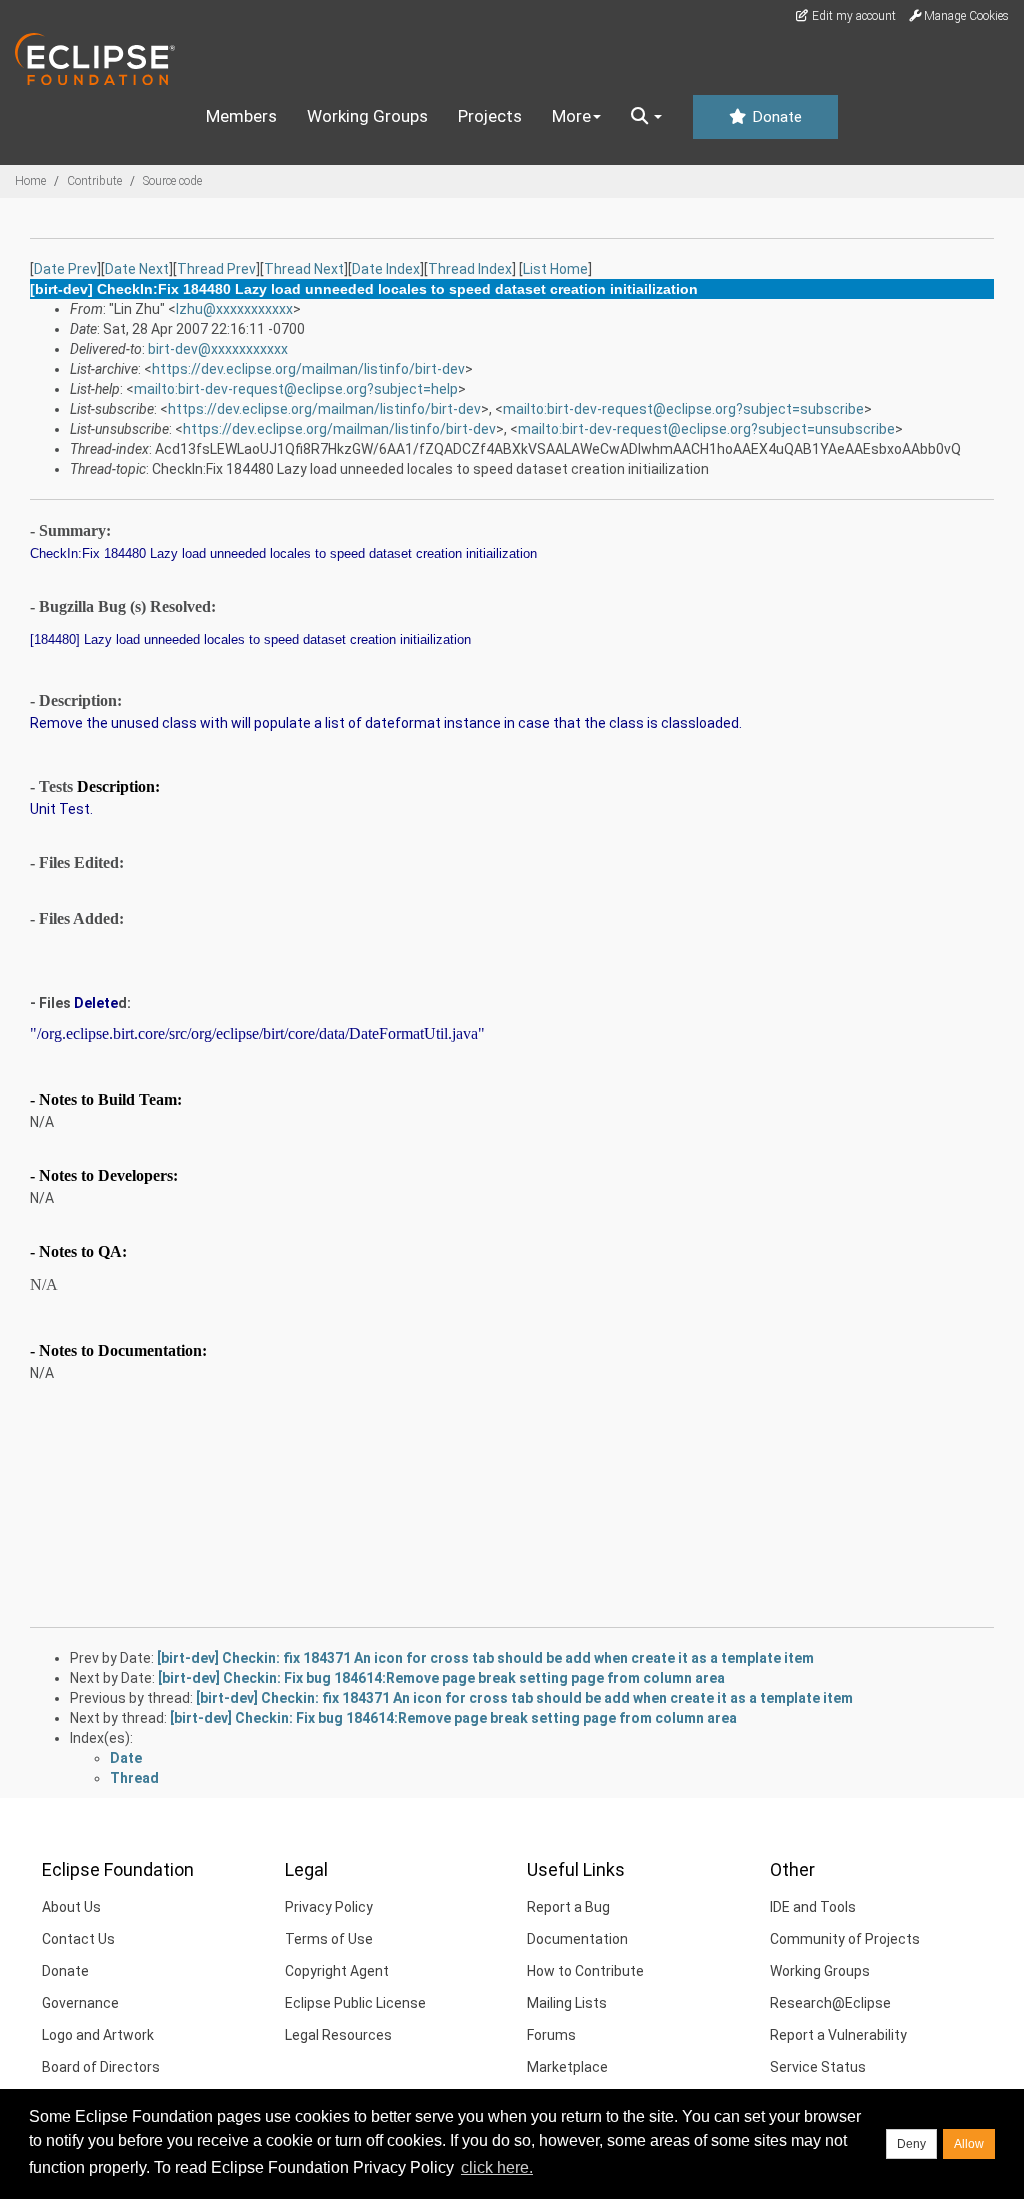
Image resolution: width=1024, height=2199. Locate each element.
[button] (646, 117)
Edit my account (852, 16)
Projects (490, 116)
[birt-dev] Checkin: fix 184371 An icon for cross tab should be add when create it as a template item (485, 1658)
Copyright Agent (337, 1971)
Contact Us (78, 1939)
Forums (551, 2035)
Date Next (137, 269)
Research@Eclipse (830, 2003)
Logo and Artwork (98, 2035)
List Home (555, 269)
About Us (71, 1907)
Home (30, 181)
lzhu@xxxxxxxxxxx (234, 309)
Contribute (94, 181)
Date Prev (65, 269)
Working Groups (367, 116)
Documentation (577, 1939)
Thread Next (304, 269)
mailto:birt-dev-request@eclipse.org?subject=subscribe (683, 409)
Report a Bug (568, 1907)
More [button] (571, 116)
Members (241, 116)
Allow (969, 2144)
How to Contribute (585, 1971)
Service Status (818, 2067)
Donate (775, 117)
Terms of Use (329, 1939)
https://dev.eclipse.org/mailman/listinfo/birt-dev (308, 369)
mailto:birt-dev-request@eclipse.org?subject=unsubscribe (706, 429)
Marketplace (567, 2067)
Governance (80, 2003)
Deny (911, 2144)
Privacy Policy (329, 1907)
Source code (172, 181)
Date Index (386, 269)
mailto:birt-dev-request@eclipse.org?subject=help (296, 389)
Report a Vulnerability (838, 2035)
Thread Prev (216, 269)
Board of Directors (101, 2067)
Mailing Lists (567, 2003)
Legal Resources (338, 2035)
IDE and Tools (813, 1907)
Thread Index (470, 269)
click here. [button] (497, 2167)
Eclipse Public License (355, 2003)
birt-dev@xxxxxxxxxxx (218, 349)
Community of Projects (845, 1939)
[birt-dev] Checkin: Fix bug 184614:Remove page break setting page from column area (441, 1678)
